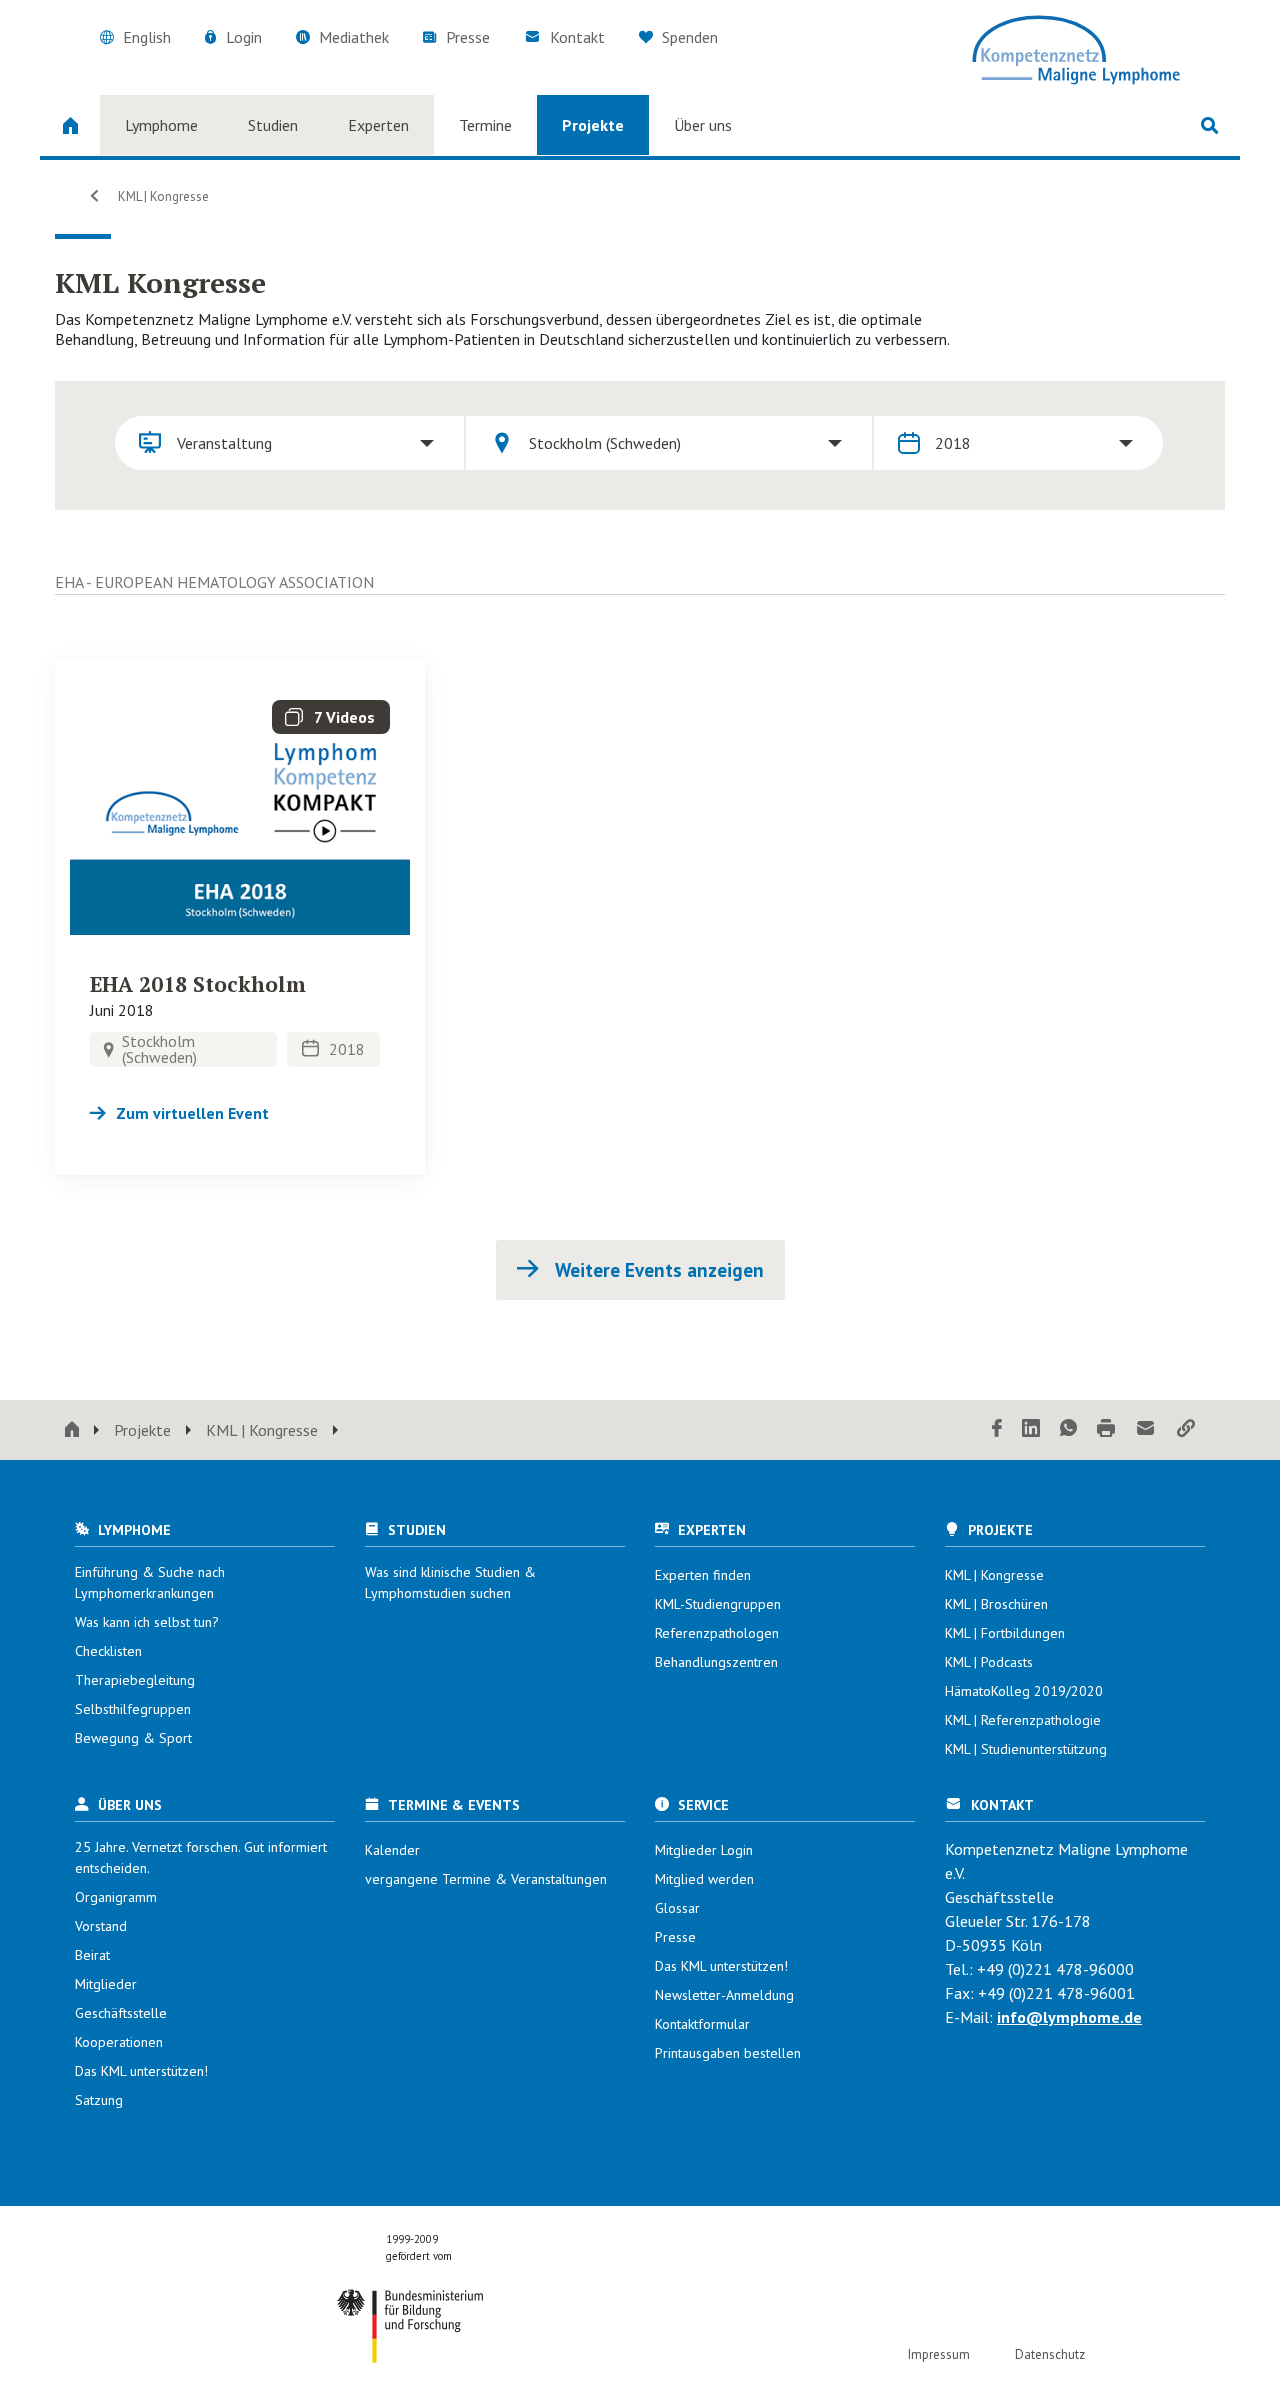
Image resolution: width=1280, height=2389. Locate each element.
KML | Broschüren (996, 1604)
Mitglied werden (704, 1879)
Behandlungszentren (716, 1662)
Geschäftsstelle (121, 2013)
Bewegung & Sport (133, 1738)
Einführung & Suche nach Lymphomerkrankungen (150, 1582)
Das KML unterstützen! (141, 2071)
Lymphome (161, 125)
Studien (273, 125)
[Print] (1106, 1429)
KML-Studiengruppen (718, 1604)
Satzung (99, 2100)
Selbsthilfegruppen (133, 1709)
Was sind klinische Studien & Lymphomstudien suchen (450, 1582)
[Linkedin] (1031, 1429)
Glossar (677, 1908)
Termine (485, 125)
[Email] (1146, 1429)
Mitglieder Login (704, 1850)
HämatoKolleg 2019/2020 (1024, 1691)
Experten (378, 125)
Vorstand (101, 1926)
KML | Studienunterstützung (1026, 1749)
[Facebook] (997, 1429)
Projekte (593, 125)
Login (244, 37)
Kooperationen (119, 2042)
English (147, 37)
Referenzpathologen (717, 1633)
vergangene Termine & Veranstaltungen (486, 1879)
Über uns (703, 125)
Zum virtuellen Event (192, 1113)
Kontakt (577, 37)
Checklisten (108, 1651)
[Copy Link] (1186, 1429)
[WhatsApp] (1068, 1429)
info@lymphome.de (1069, 2017)
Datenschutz (1050, 2354)
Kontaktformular (702, 2024)
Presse (468, 37)
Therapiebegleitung (135, 1680)
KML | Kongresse (162, 196)
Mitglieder (106, 1984)
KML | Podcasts (989, 1662)
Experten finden (703, 1575)
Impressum (939, 2354)
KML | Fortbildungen (1005, 1633)
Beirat (92, 1955)
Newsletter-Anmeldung (724, 1995)
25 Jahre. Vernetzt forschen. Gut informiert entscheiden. (201, 1857)
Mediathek (354, 37)
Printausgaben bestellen (728, 2053)
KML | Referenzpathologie (1023, 1720)
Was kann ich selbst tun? (147, 1622)
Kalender (392, 1850)
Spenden (688, 37)
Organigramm (116, 1897)
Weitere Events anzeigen (657, 1270)
